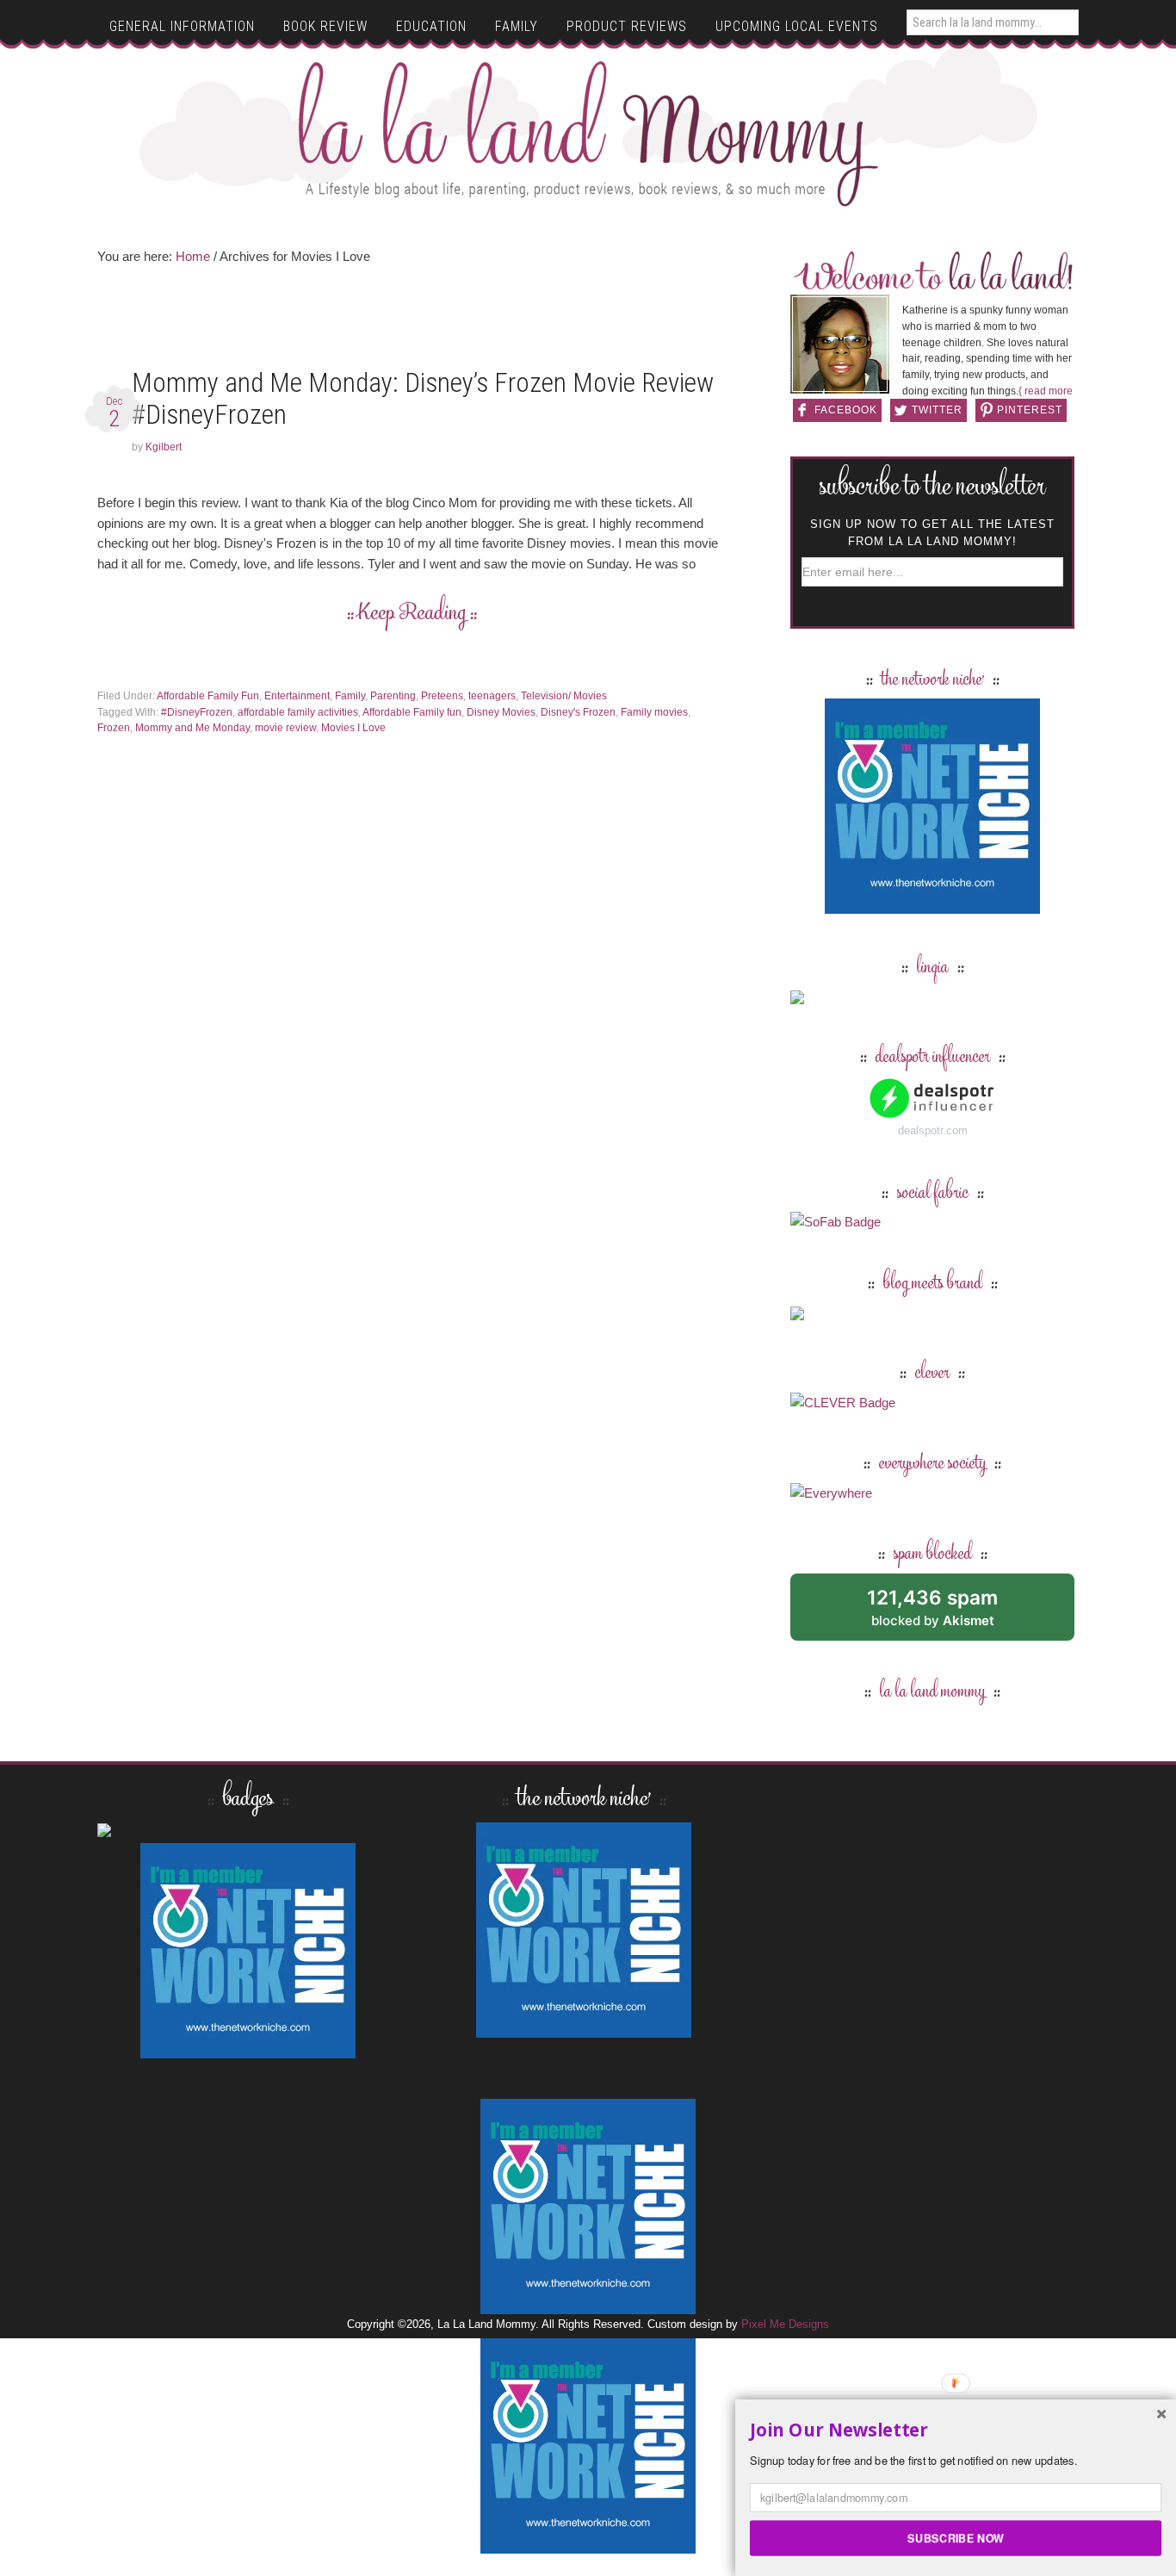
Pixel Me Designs (785, 2324)
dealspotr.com (933, 1130)
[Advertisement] (412, 322)
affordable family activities (298, 712)
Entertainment (297, 696)
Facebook (846, 410)
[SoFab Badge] (836, 1222)
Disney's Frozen (578, 712)
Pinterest (1030, 410)
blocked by (952, 1614)
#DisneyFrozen (197, 712)
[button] (956, 2430)
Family (350, 696)
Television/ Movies (564, 696)
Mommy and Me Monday (192, 728)
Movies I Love (353, 728)
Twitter (937, 410)
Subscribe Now (956, 2537)
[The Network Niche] (932, 906)
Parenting (393, 696)
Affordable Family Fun (208, 696)
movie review (285, 728)
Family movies (654, 712)
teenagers (492, 696)
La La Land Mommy (588, 133)
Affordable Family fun (412, 712)
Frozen (114, 728)
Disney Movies (501, 712)
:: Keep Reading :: (412, 614)
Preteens (442, 696)
